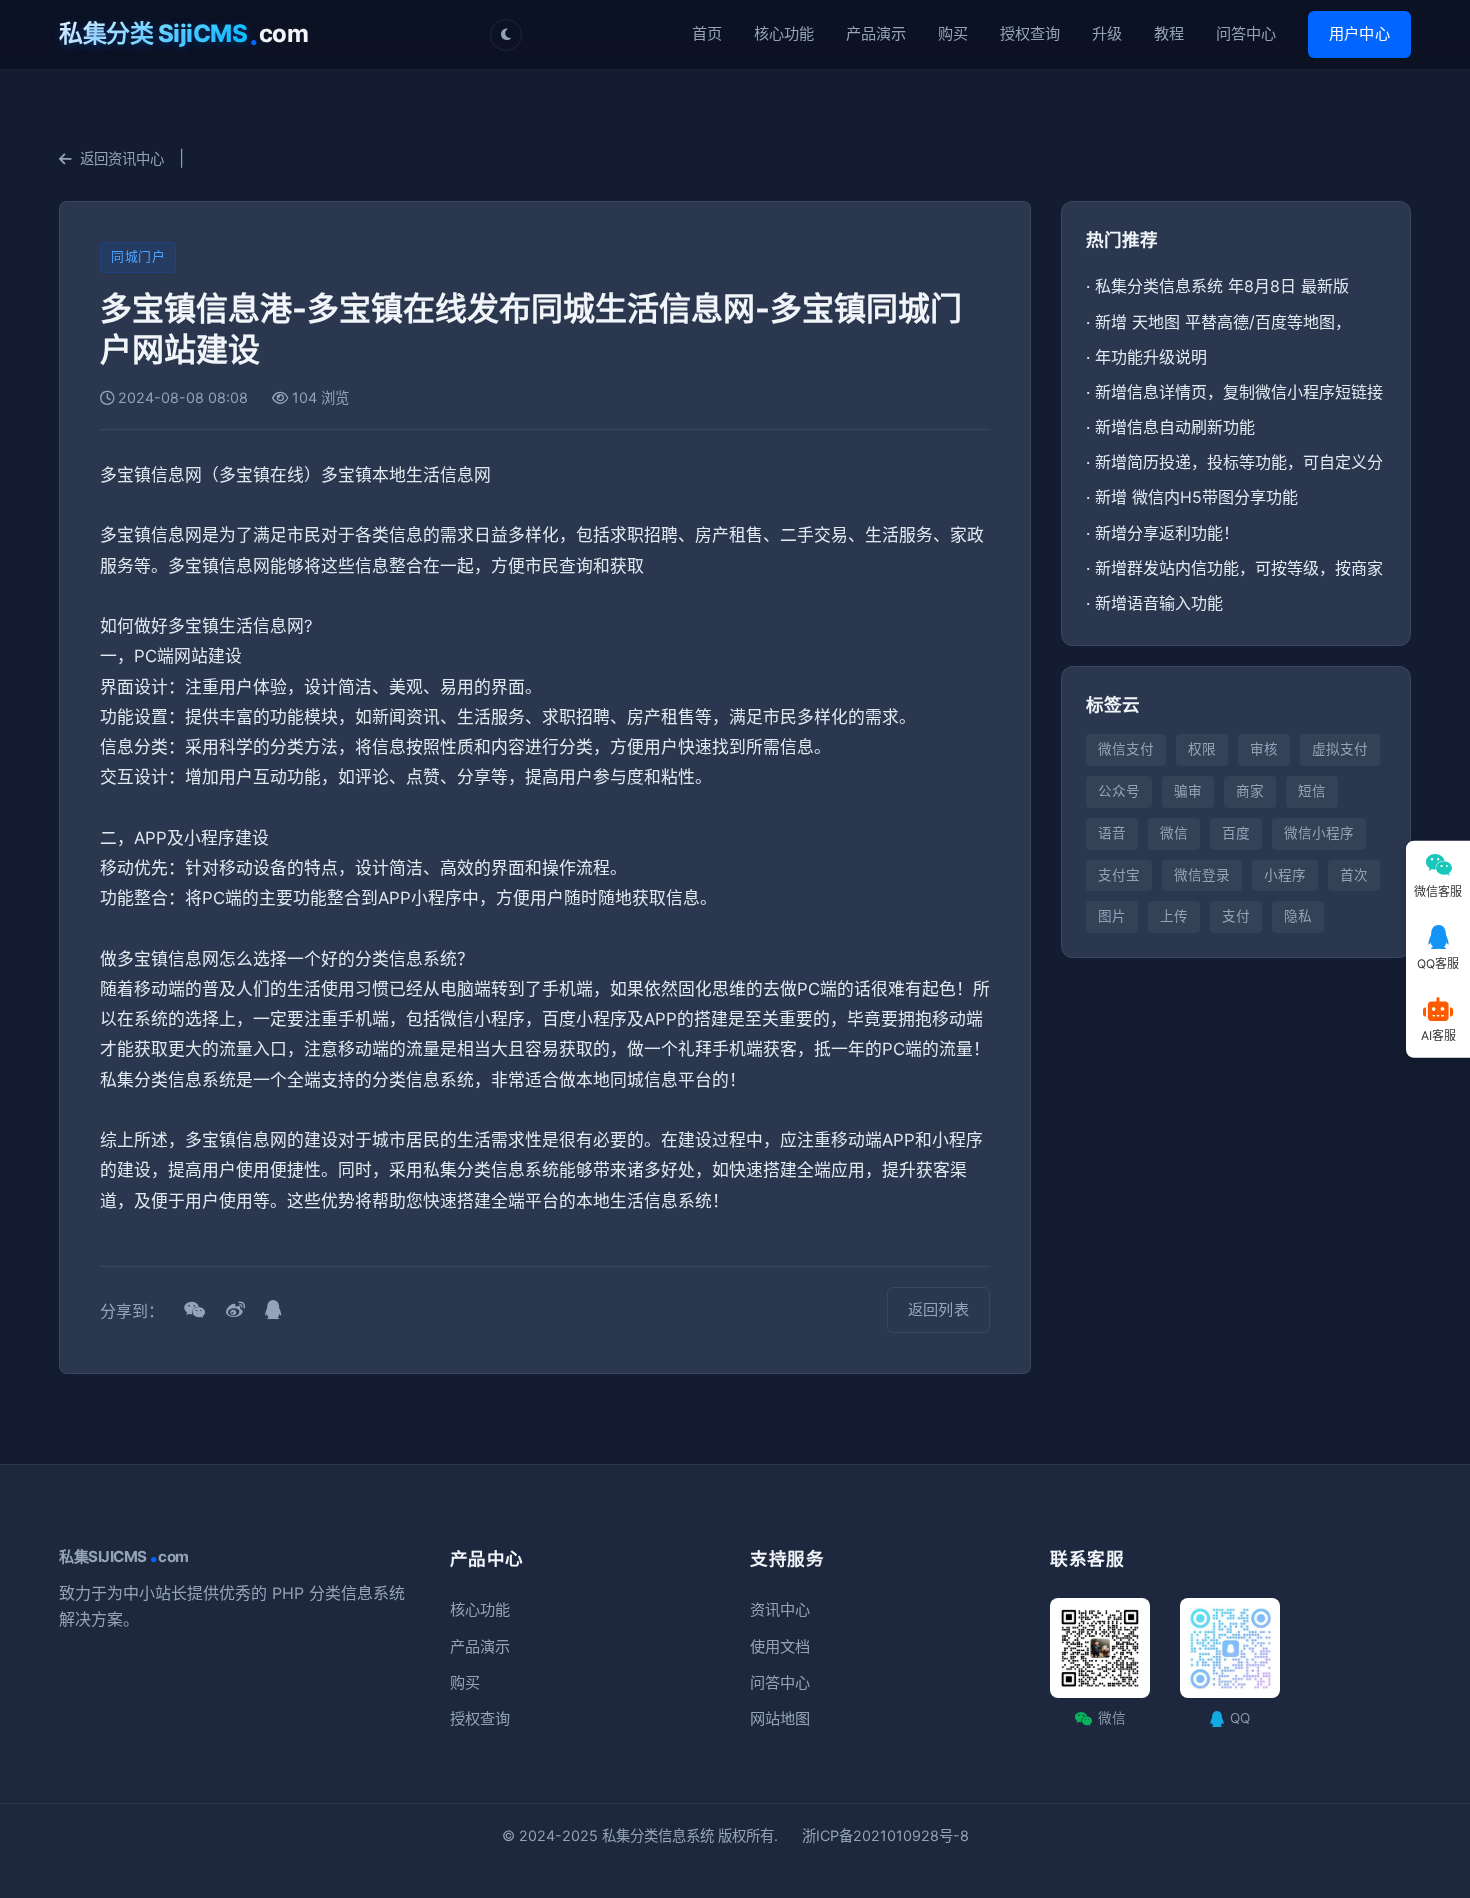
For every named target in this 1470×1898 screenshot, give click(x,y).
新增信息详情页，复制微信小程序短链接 (1239, 392)
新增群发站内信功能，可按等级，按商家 (1239, 568)
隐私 (1298, 916)
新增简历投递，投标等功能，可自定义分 (1239, 462)
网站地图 (780, 1718)
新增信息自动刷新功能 (1175, 427)
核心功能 (784, 33)
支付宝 (1119, 875)
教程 (1169, 33)
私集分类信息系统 (658, 1835)
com (183, 34)
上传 (1174, 916)
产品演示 (876, 33)
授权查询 (1030, 33)
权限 (1202, 749)
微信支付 (1126, 749)
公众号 (1119, 791)
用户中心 (1359, 33)
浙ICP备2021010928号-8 (885, 1835)
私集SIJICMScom (124, 1557)
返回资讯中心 (122, 158)
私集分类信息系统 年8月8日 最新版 (1222, 286)
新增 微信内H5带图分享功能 (1196, 497)
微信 (1174, 833)
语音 (1112, 833)
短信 (1312, 791)
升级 (1107, 33)
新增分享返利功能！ (1167, 533)
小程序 (1285, 875)
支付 (1236, 916)
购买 (953, 33)
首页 (707, 33)
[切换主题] (506, 35)
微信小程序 (1319, 833)
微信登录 (1202, 875)
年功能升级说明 (1151, 357)
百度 (1236, 833)
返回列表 (938, 1309)
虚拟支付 (1340, 749)
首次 (1354, 875)
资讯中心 (780, 1609)
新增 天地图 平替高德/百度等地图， (1223, 322)
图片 (1112, 916)
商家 (1250, 791)
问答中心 (1246, 33)
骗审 (1188, 791)
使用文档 (780, 1646)
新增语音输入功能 (1159, 603)
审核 (1264, 749)
